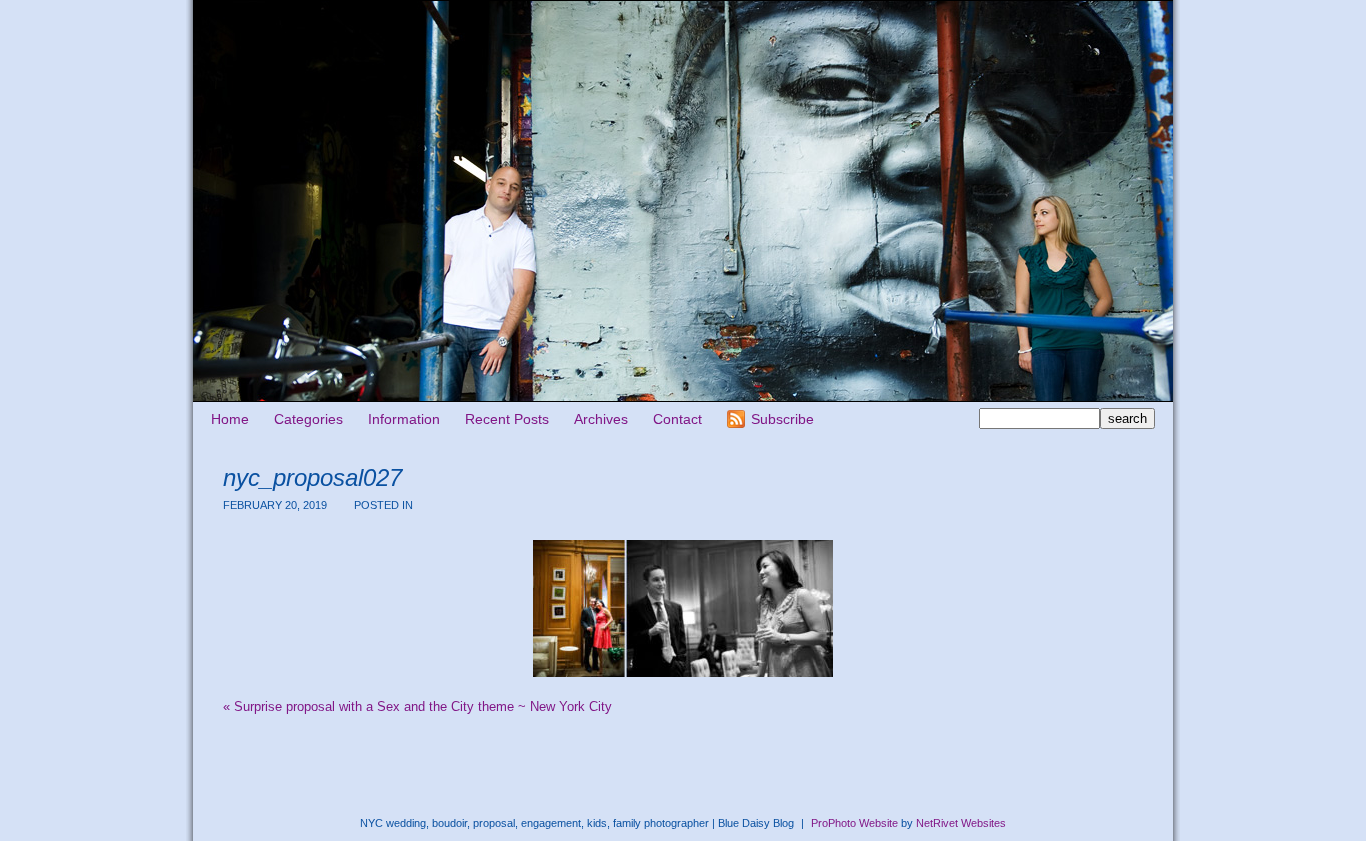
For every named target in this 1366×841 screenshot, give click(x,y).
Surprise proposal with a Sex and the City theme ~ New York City (417, 706)
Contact (677, 419)
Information (404, 419)
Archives (601, 419)
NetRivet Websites (961, 823)
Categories (308, 419)
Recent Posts (507, 419)
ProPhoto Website (854, 823)
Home (230, 419)
